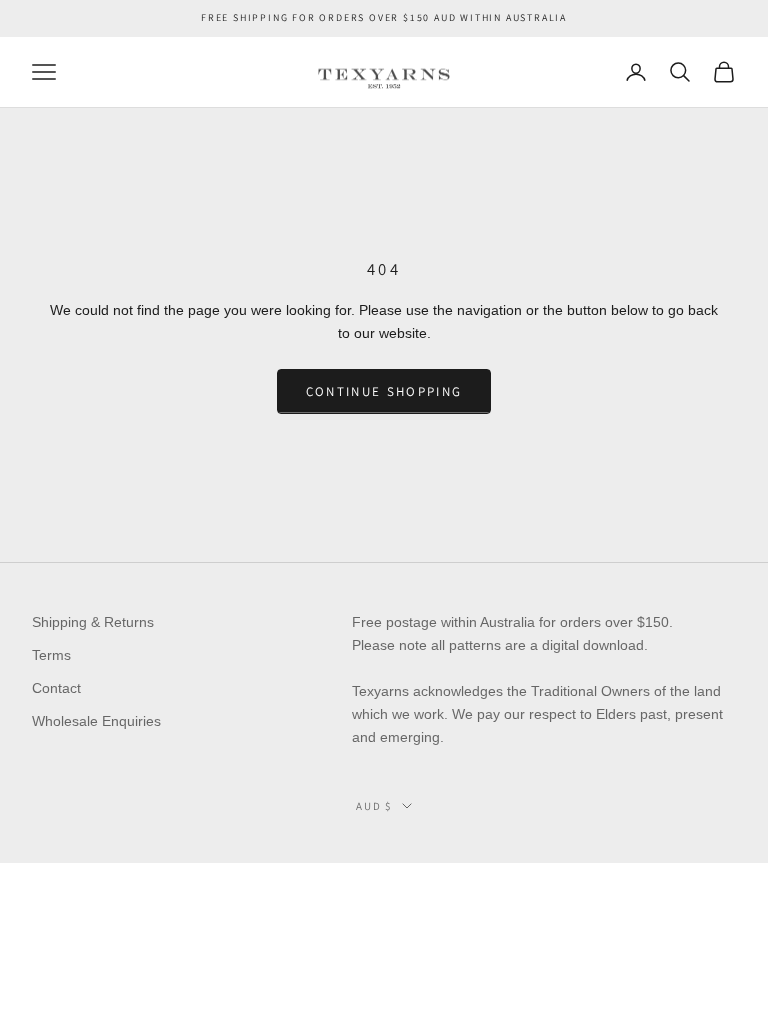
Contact (56, 688)
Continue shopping (384, 391)
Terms (51, 655)
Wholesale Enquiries (96, 721)
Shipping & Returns (93, 622)
